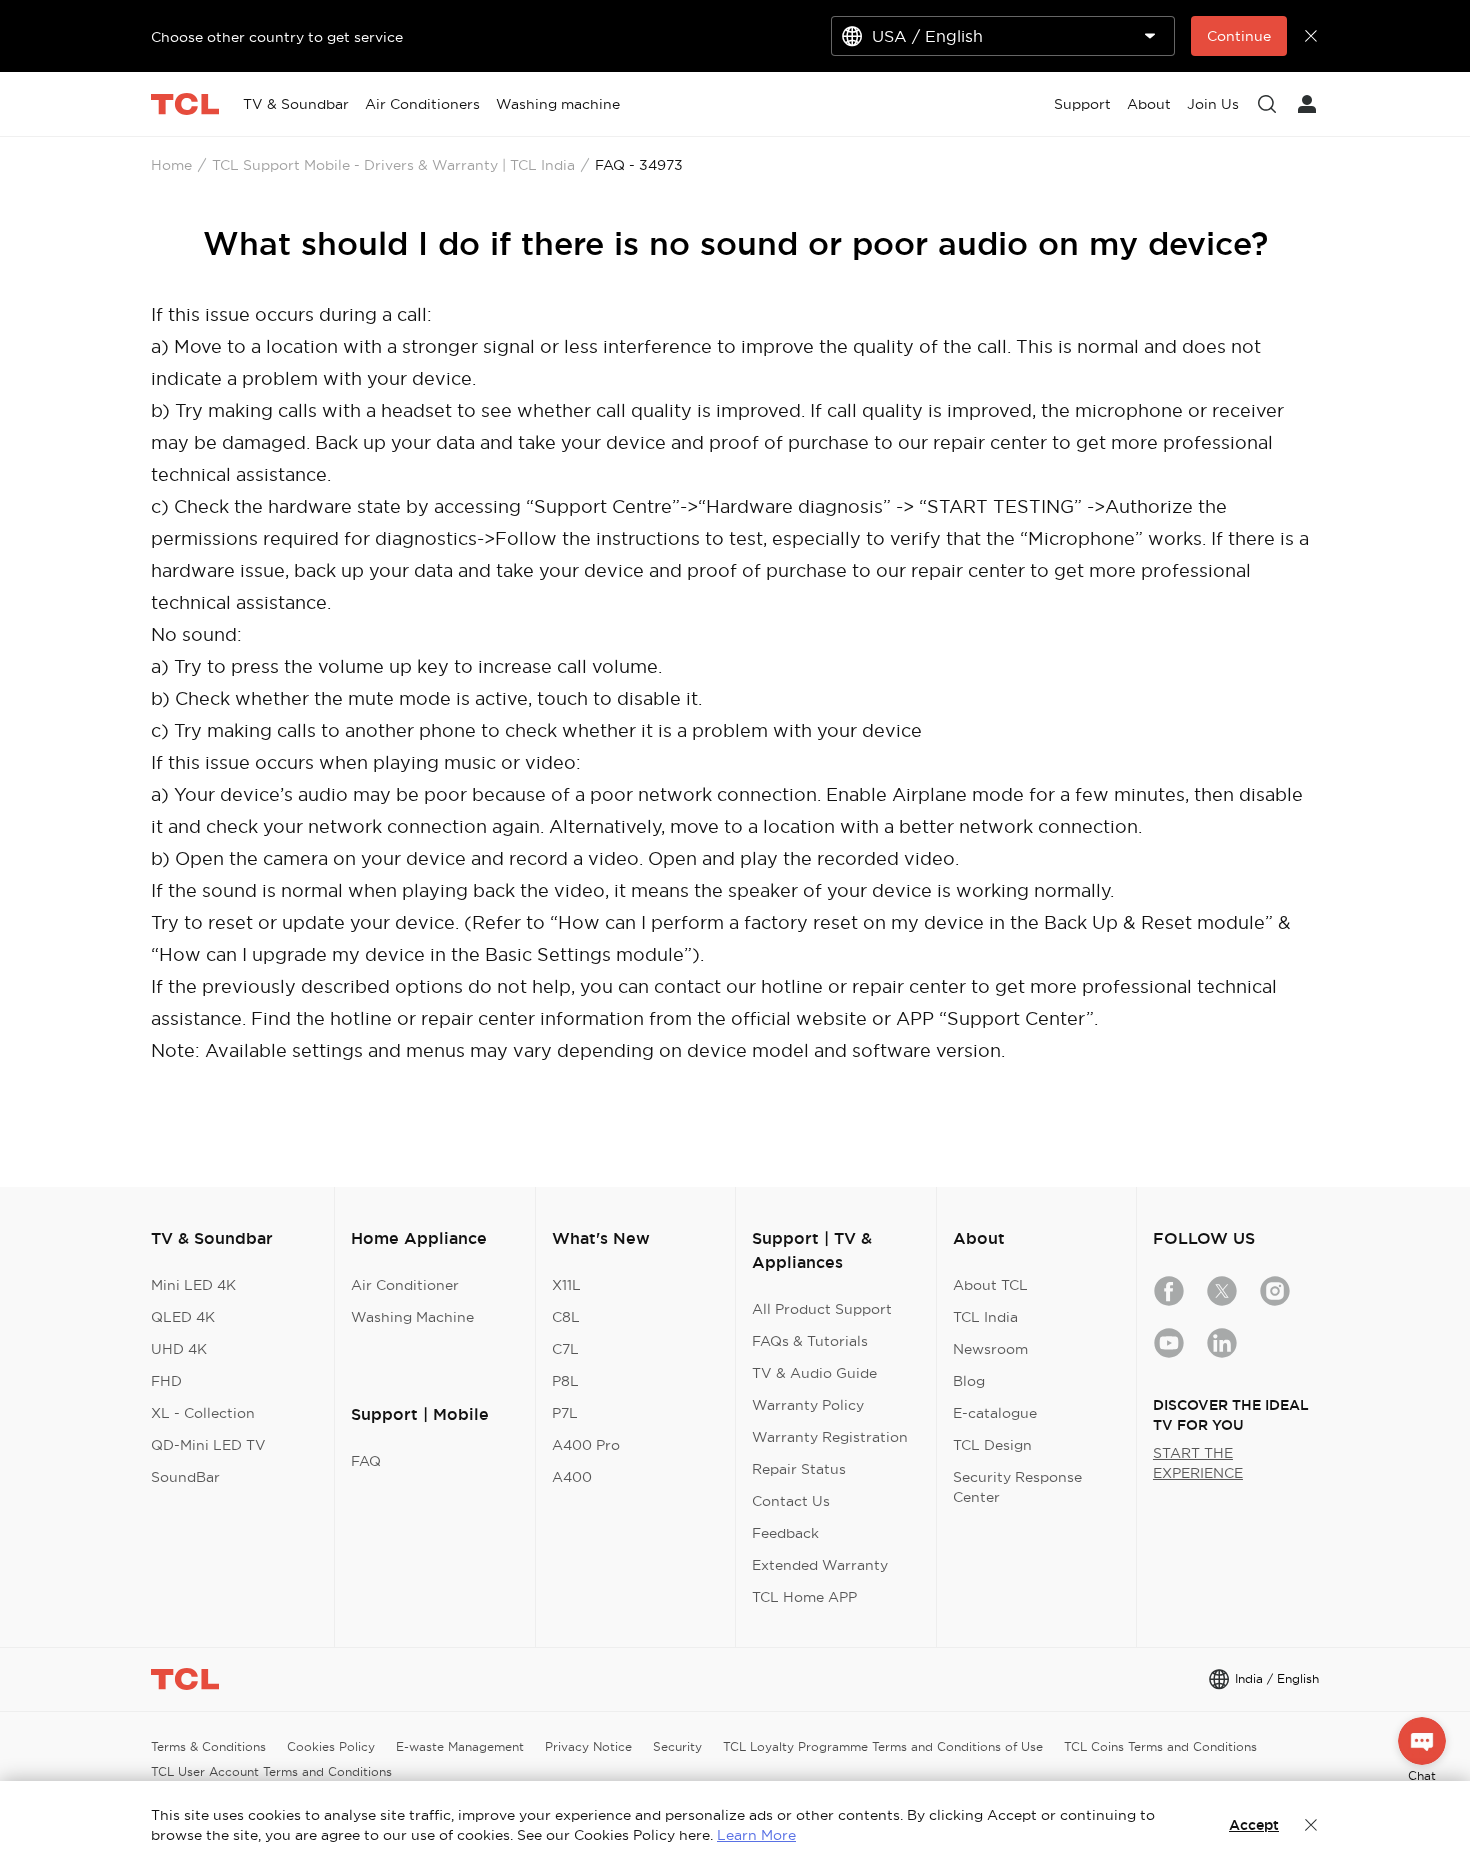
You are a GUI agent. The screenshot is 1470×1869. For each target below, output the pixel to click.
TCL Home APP (804, 1597)
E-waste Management (460, 1746)
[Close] (1311, 1825)
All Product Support (822, 1309)
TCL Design (992, 1445)
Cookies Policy (331, 1746)
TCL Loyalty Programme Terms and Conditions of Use (883, 1746)
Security (677, 1746)
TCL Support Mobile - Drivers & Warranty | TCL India (393, 165)
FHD (166, 1381)
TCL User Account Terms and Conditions (271, 1771)
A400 (572, 1477)
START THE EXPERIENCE (1198, 1463)
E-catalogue (995, 1413)
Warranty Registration (830, 1437)
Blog (969, 1381)
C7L (565, 1349)
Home (171, 165)
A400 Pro (586, 1445)
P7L (565, 1413)
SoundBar (185, 1477)
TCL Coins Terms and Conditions (1160, 1746)
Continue (1239, 36)
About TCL (990, 1285)
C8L (566, 1317)
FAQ (366, 1461)
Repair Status (799, 1469)
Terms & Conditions (208, 1746)
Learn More (756, 1835)
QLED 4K (183, 1317)
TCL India (985, 1317)
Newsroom (990, 1349)
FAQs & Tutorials (810, 1341)
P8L (565, 1381)
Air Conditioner (405, 1285)
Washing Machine (412, 1317)
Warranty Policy (808, 1405)
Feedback (785, 1533)
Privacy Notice (588, 1746)
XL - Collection (203, 1413)
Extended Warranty (820, 1565)
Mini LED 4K (193, 1285)
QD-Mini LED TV (208, 1445)
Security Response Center (1017, 1487)
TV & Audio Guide (814, 1373)
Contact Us (791, 1501)
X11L (566, 1285)
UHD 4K (179, 1349)
